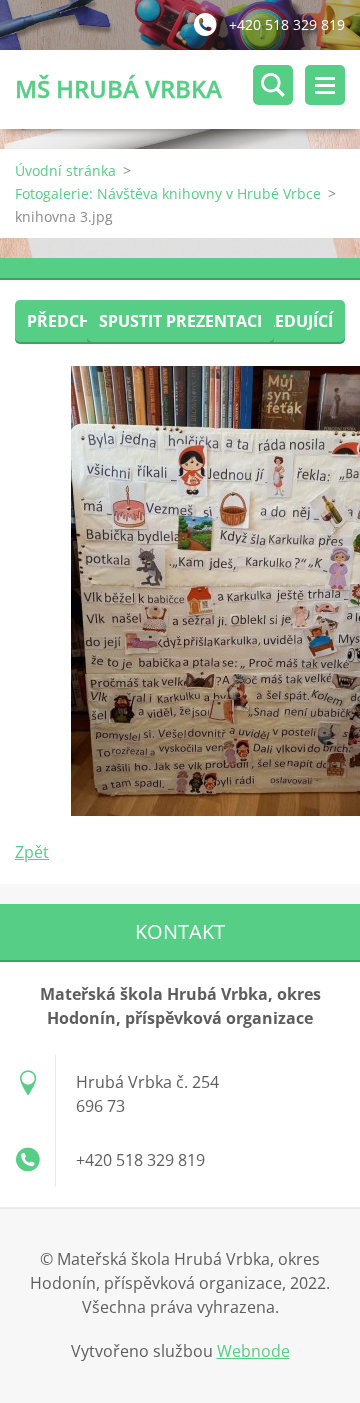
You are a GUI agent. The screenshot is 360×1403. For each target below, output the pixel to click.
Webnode (253, 1351)
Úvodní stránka (65, 170)
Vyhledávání (273, 85)
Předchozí (72, 321)
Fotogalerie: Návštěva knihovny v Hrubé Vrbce (168, 193)
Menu (325, 85)
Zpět (32, 852)
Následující (283, 321)
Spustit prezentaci (180, 321)
